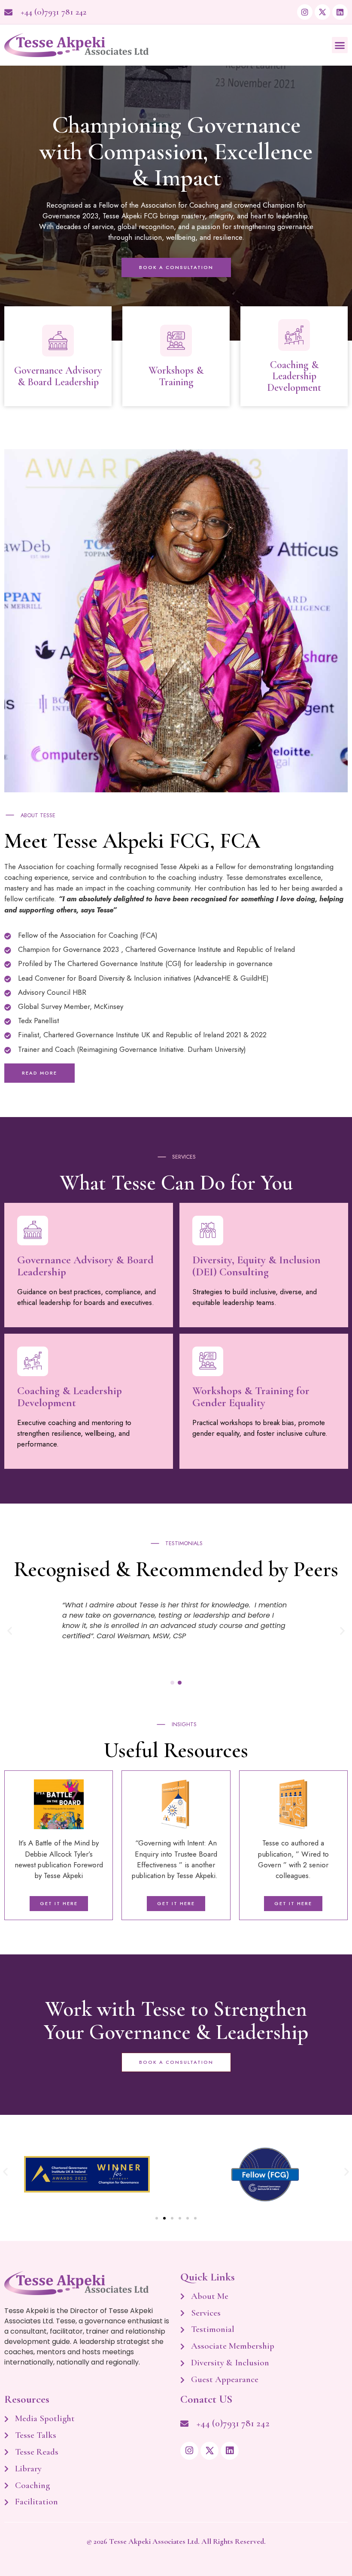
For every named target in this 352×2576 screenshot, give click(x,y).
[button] (340, 45)
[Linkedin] (340, 12)
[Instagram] (305, 12)
